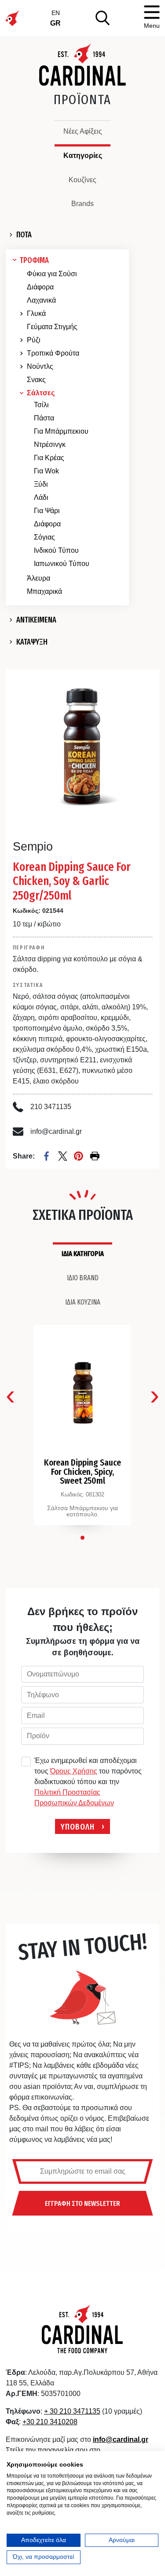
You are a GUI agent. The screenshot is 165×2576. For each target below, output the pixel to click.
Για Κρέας (49, 458)
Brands (82, 204)
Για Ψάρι (47, 511)
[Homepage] (82, 64)
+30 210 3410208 (50, 2422)
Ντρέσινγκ (50, 444)
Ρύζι (34, 340)
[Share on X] (63, 1156)
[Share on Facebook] (46, 1156)
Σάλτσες (41, 393)
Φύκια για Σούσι (52, 274)
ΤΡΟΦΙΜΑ (34, 260)
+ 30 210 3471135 (72, 2411)
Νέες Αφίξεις (83, 131)
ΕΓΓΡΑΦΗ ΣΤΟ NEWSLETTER (82, 2203)
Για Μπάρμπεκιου (61, 431)
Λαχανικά (41, 300)
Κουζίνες (82, 180)
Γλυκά (36, 313)
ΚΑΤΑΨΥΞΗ (32, 642)
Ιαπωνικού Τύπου (62, 564)
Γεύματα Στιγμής (52, 327)
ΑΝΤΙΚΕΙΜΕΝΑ (36, 620)
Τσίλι (41, 405)
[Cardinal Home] (83, 2329)
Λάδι (41, 497)
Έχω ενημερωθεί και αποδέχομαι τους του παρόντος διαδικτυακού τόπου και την (88, 1782)
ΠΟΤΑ (24, 235)
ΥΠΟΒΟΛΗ (78, 1826)
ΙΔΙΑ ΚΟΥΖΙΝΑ (83, 1302)
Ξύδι (41, 484)
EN (56, 13)
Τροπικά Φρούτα (53, 353)
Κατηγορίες (83, 156)
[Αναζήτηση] (103, 18)
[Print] (95, 1156)
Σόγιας (44, 537)
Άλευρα (38, 578)
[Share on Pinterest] (79, 1156)
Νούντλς (40, 366)
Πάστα (44, 418)
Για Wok (46, 471)
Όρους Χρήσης (74, 1771)
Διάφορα (40, 287)
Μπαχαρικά (44, 591)
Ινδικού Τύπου (56, 550)
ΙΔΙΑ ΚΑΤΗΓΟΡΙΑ (83, 1253)
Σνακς (36, 380)
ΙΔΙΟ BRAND (83, 1278)
